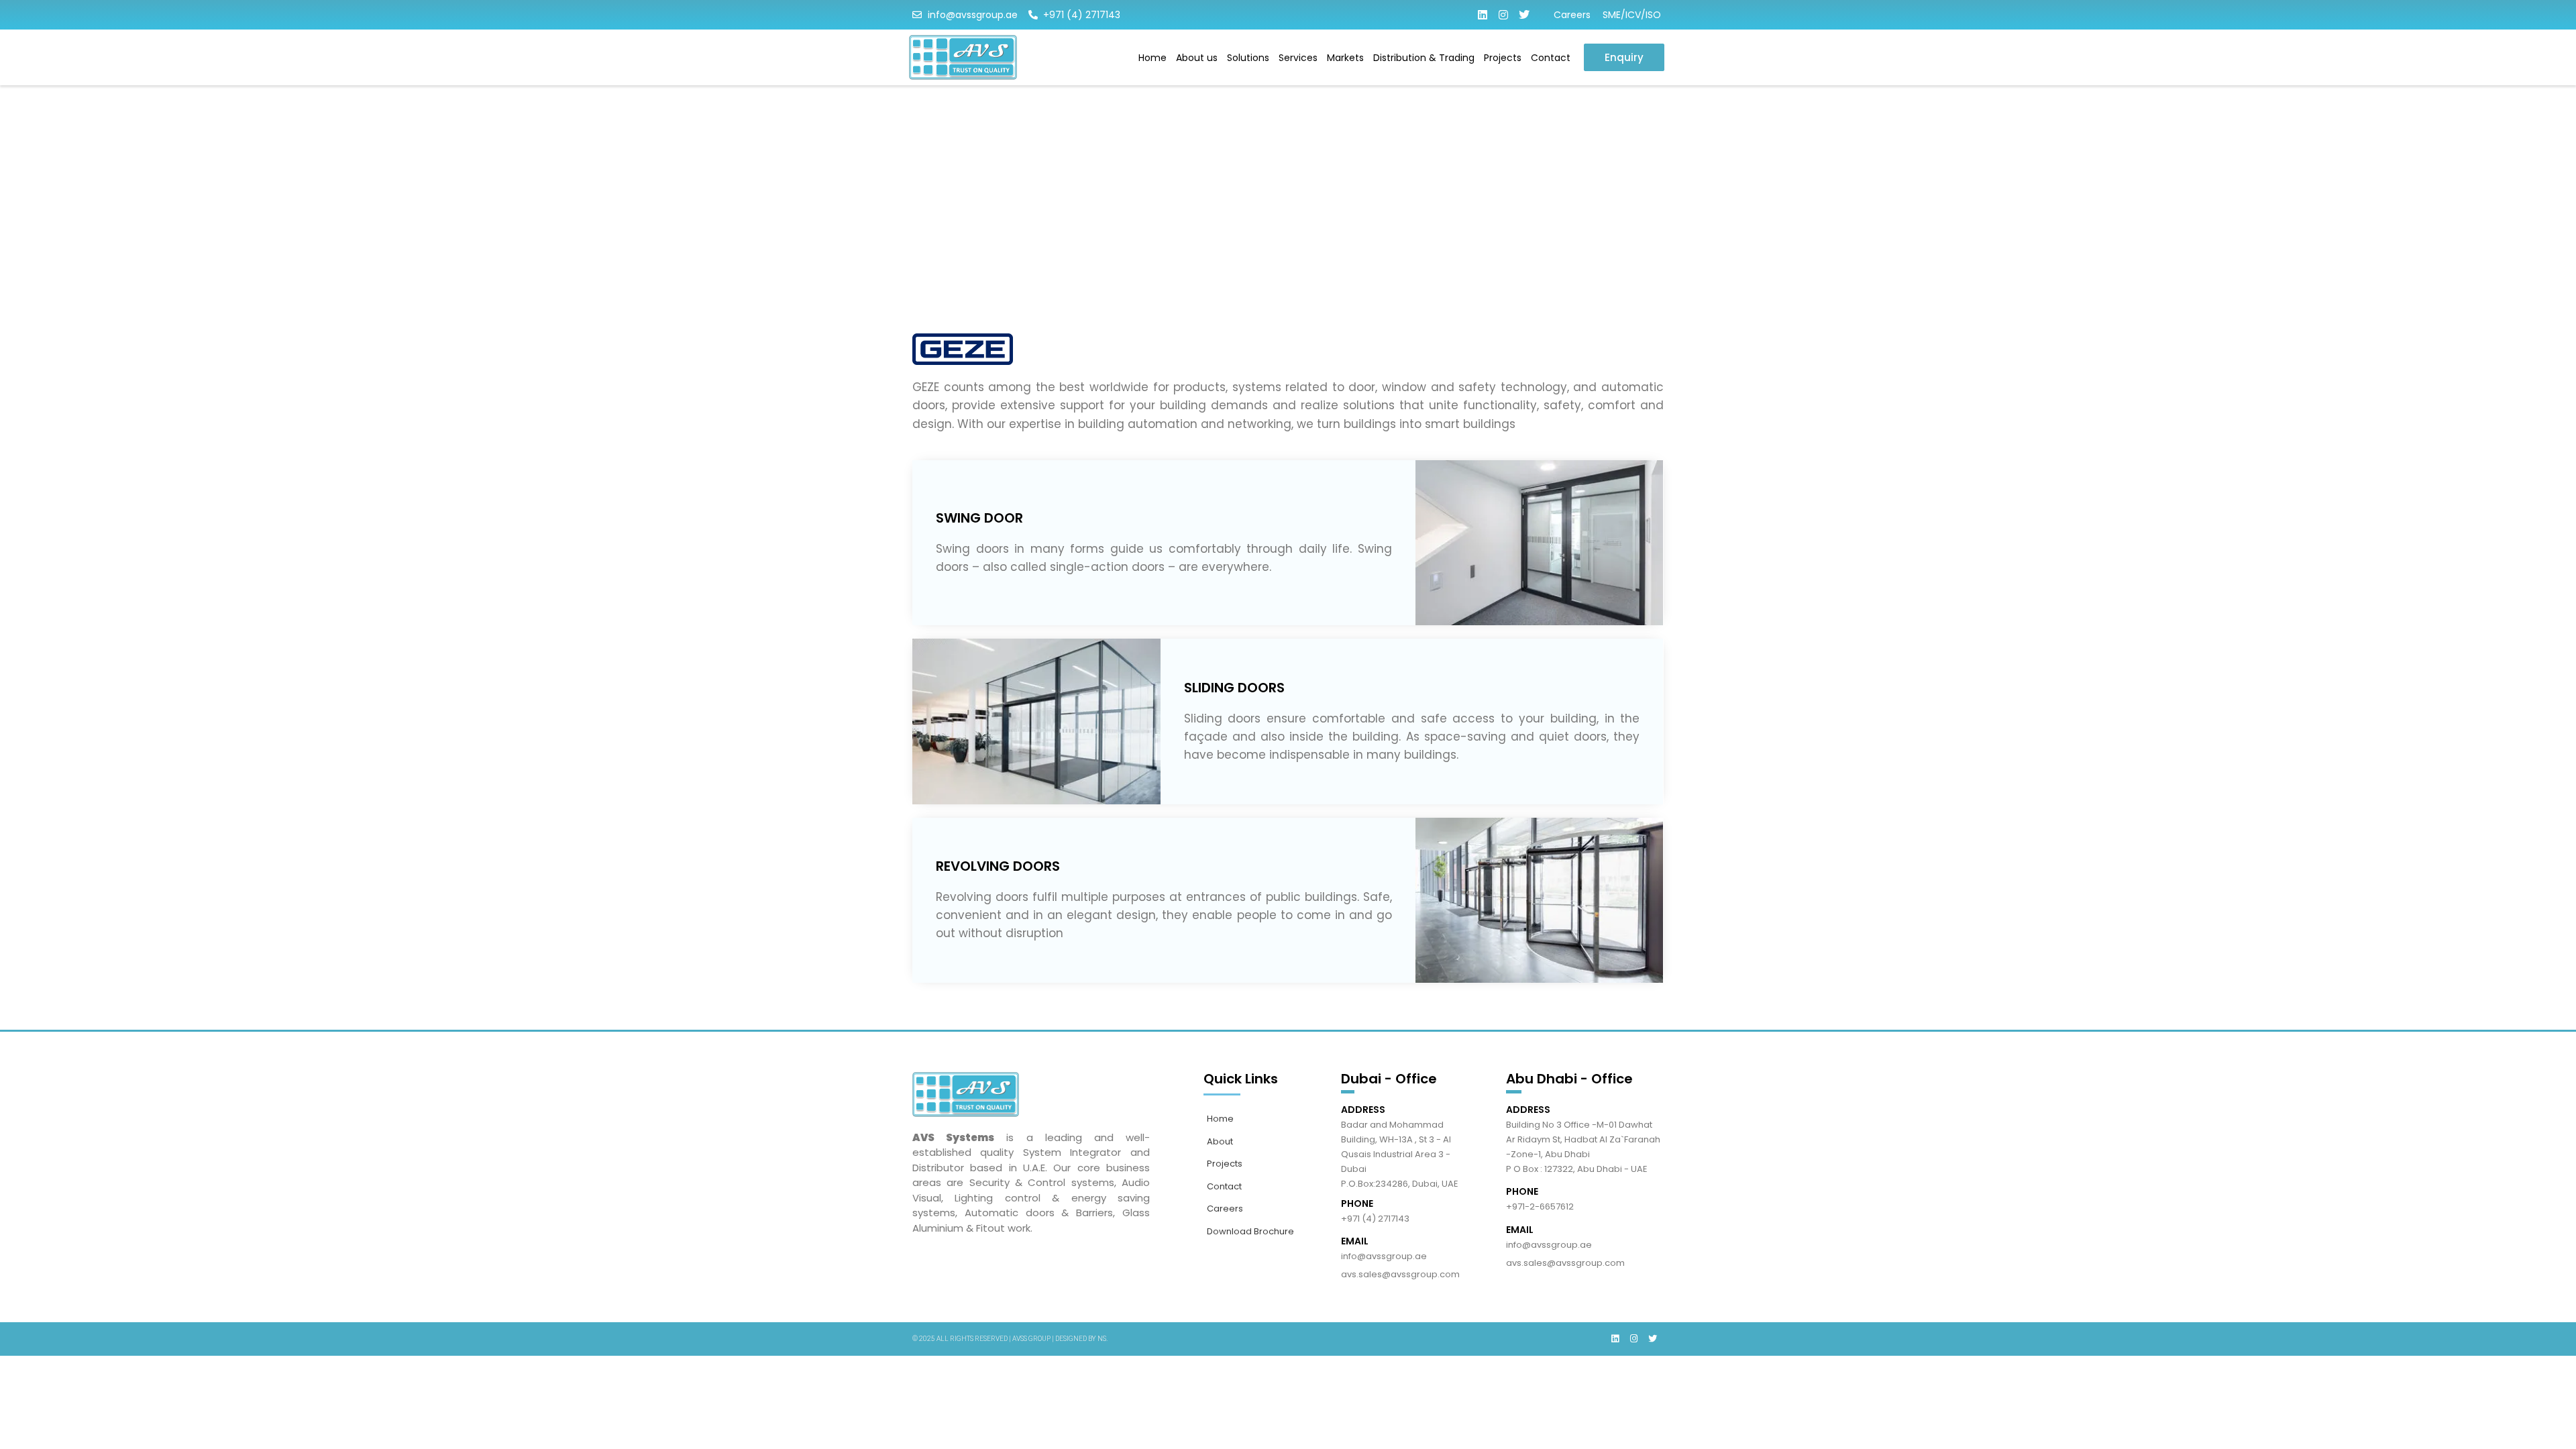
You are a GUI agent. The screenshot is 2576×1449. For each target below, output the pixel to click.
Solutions (1248, 58)
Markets (1345, 58)
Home (1152, 58)
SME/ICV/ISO (1632, 15)
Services (1298, 58)
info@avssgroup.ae (1384, 1256)
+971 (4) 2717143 (1375, 1219)
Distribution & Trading (1424, 58)
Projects (1503, 58)
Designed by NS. (1081, 1339)
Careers (1572, 15)
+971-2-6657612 (1540, 1206)
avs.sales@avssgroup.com (1400, 1274)
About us (1197, 58)
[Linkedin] (1483, 15)
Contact (1551, 58)
